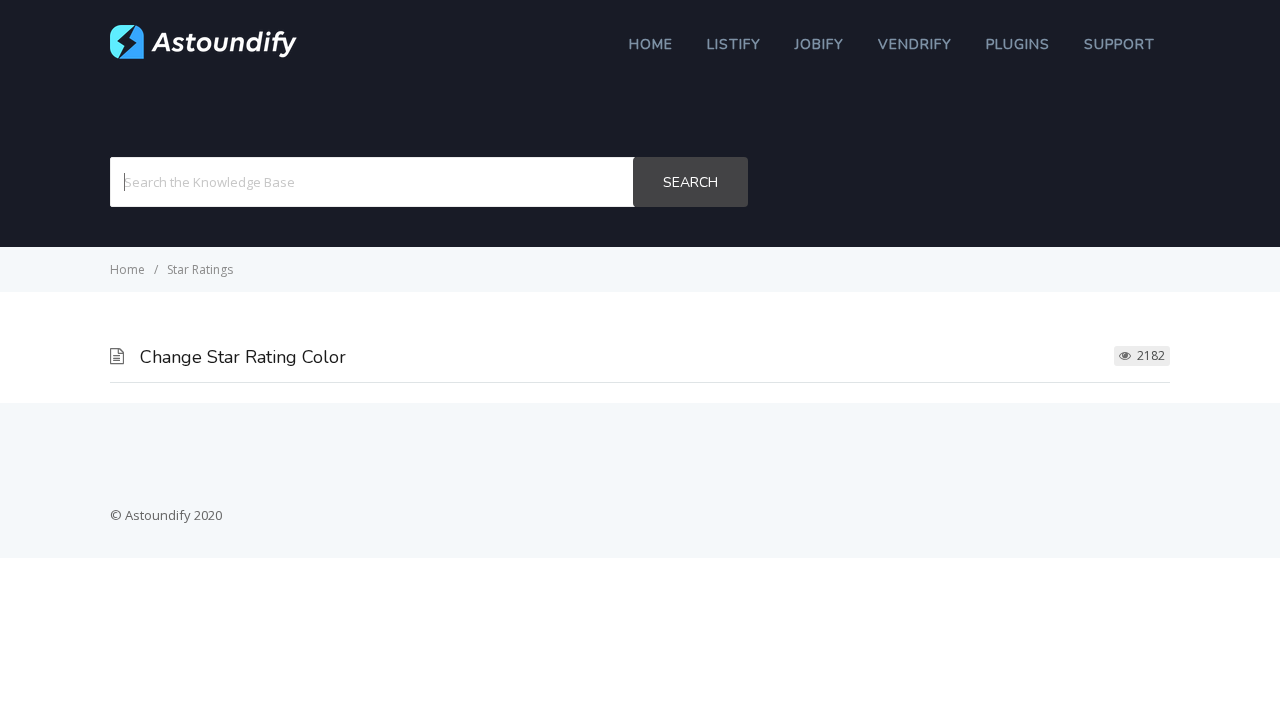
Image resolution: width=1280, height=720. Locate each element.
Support (1119, 44)
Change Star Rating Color (243, 357)
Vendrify (915, 44)
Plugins (1018, 44)
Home (651, 44)
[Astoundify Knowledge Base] (204, 54)
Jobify (819, 44)
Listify (734, 44)
